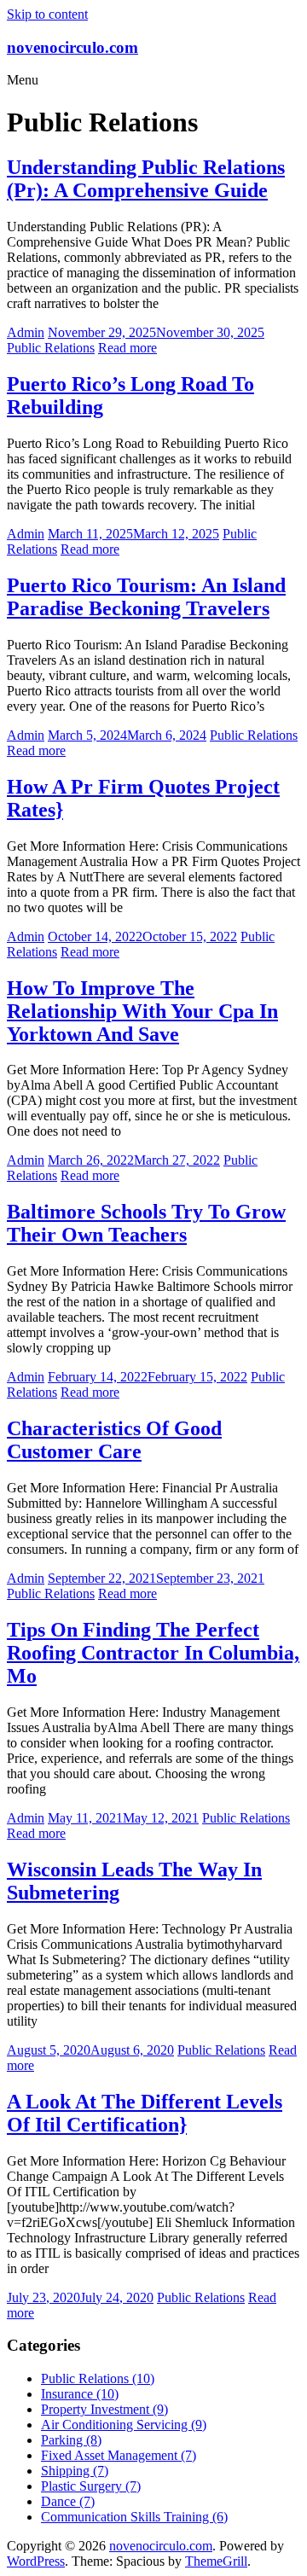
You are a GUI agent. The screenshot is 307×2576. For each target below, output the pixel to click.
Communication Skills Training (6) (134, 2517)
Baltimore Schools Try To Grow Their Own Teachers (146, 1223)
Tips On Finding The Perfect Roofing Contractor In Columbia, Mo (153, 1653)
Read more (127, 348)
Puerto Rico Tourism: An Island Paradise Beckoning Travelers (146, 597)
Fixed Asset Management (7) (119, 2455)
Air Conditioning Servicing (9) (124, 2425)
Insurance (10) (80, 2394)
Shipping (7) (75, 2471)
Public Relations (51, 348)
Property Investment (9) (104, 2409)
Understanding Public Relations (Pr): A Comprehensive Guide (146, 179)
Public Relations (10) (98, 2378)
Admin (26, 332)
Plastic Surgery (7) (91, 2486)
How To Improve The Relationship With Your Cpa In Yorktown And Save (142, 1011)
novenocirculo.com (72, 47)
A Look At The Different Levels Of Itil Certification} (145, 2113)
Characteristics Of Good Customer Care (114, 1440)
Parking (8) (71, 2440)
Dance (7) (68, 2501)
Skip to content (47, 14)
